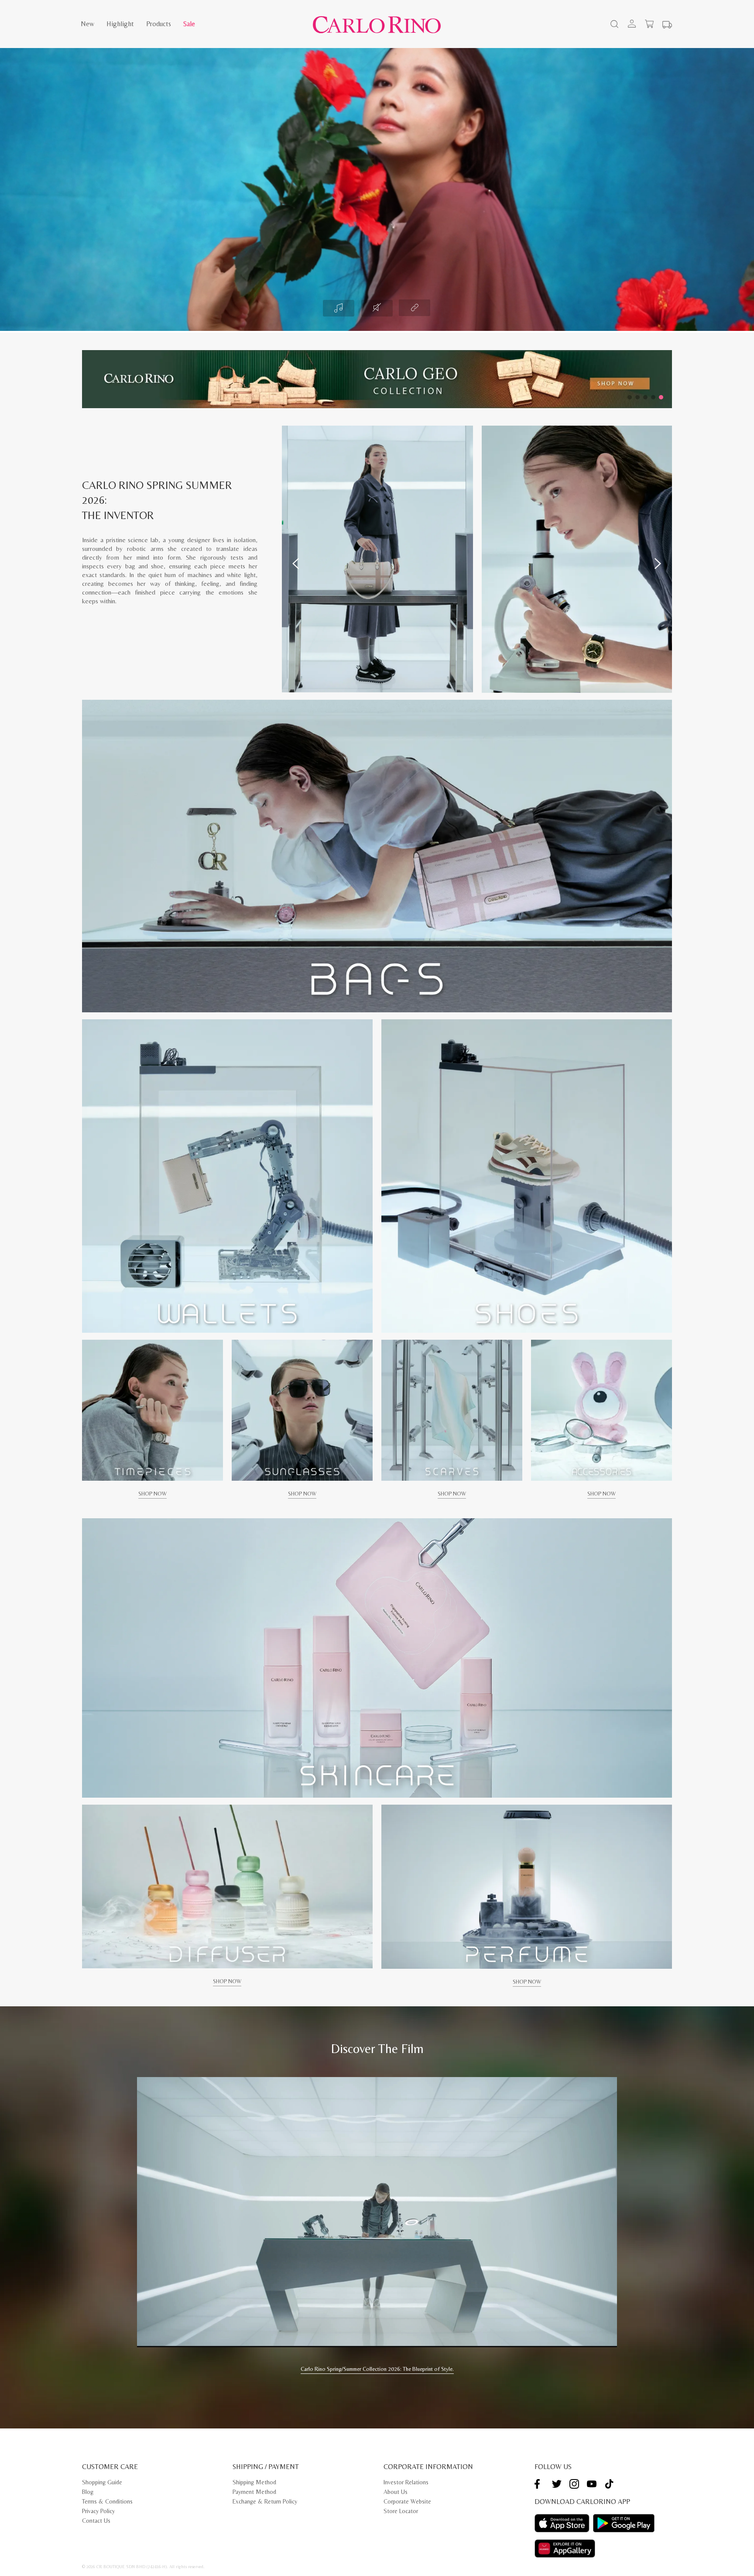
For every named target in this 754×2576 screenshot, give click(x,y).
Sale (189, 24)
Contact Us (96, 2521)
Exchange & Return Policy (265, 2501)
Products (159, 24)
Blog (88, 2492)
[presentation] (296, 564)
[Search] (613, 25)
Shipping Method (254, 2482)
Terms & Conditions (107, 2501)
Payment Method (254, 2492)
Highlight (120, 24)
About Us (396, 2492)
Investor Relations (406, 2482)
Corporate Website (407, 2501)
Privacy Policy (98, 2511)
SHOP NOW (153, 1494)
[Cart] (649, 24)
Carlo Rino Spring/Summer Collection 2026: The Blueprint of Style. (377, 2369)
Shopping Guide (102, 2482)
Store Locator (401, 2511)
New (87, 24)
